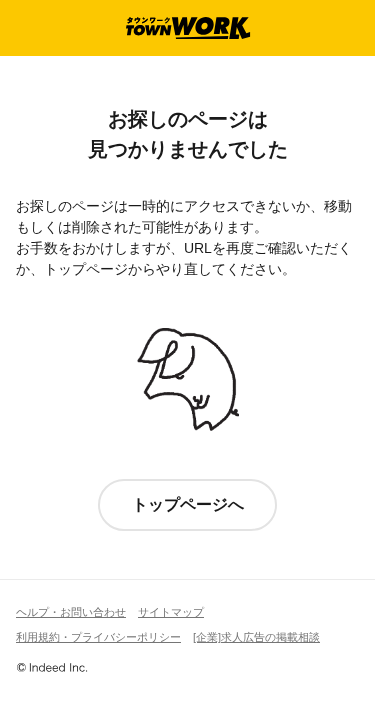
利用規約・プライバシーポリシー (98, 637)
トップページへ (188, 504)
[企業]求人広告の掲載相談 (256, 637)
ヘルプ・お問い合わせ (71, 612)
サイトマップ (171, 612)
